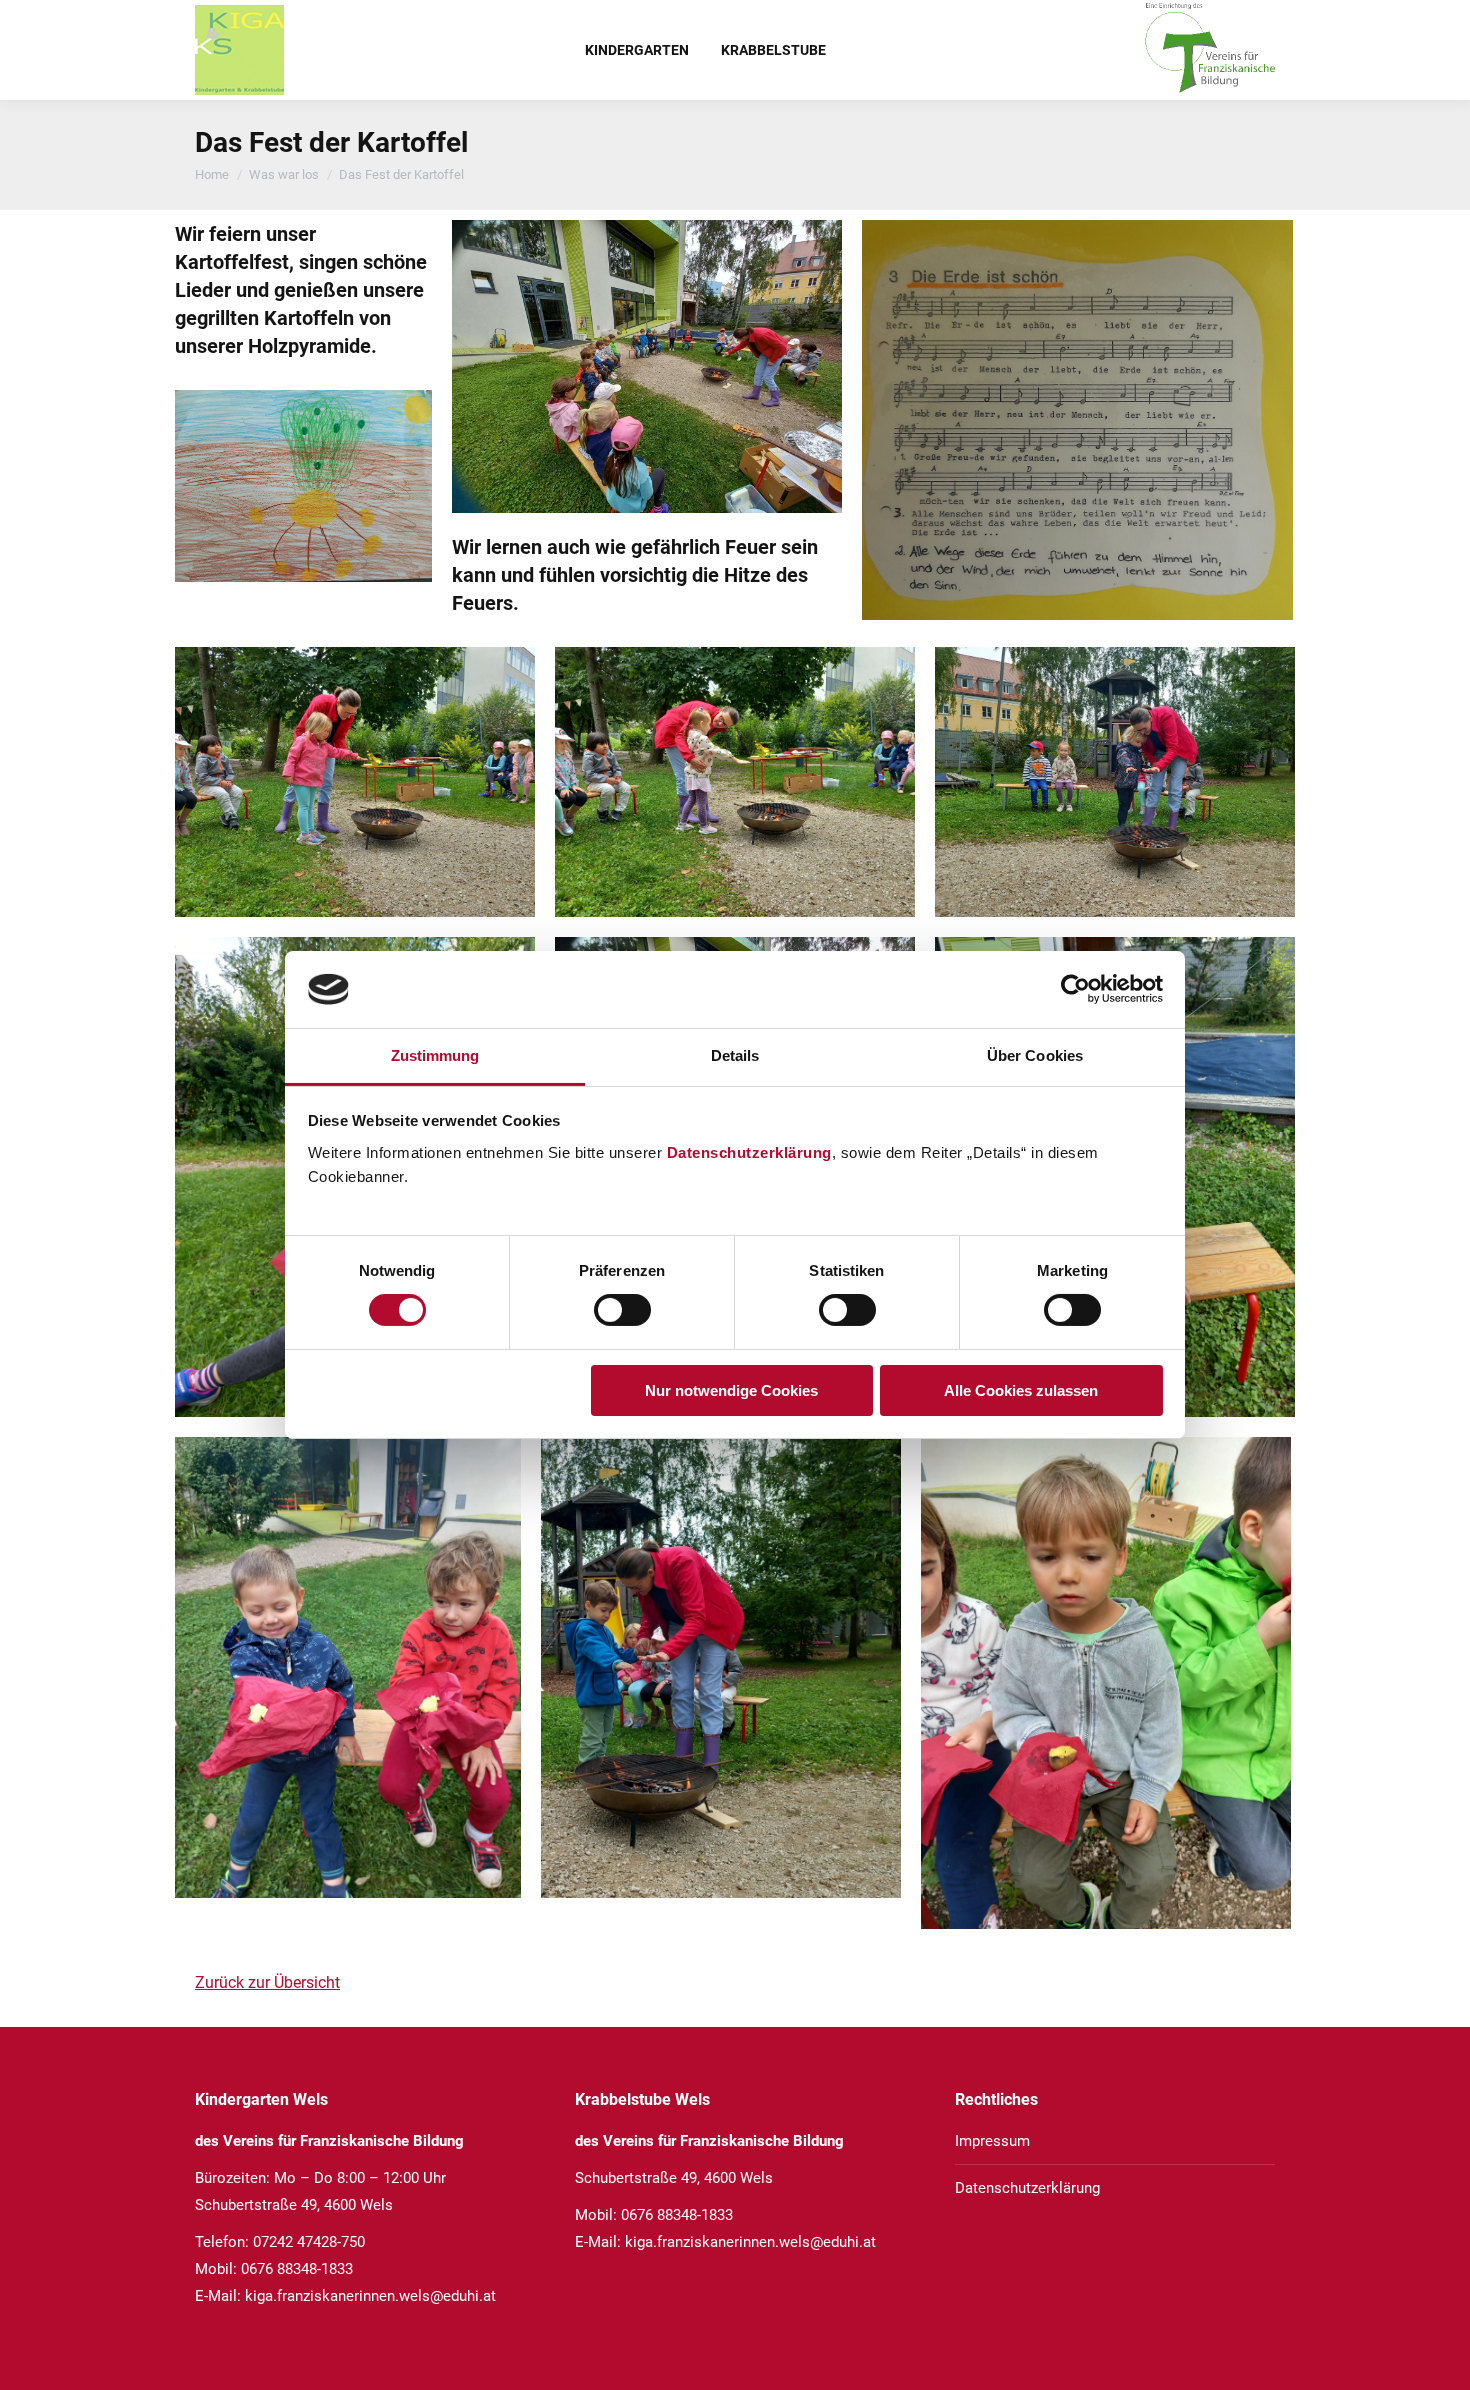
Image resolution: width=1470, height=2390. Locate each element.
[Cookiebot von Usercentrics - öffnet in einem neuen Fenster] (1075, 989)
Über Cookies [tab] (1035, 1055)
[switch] (622, 1310)
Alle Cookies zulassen (1021, 1390)
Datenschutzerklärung (749, 1152)
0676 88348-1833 (297, 2269)
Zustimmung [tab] (435, 1055)
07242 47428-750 (309, 2242)
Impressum (992, 2141)
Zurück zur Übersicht (267, 1982)
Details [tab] (735, 1055)
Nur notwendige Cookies (731, 1390)
